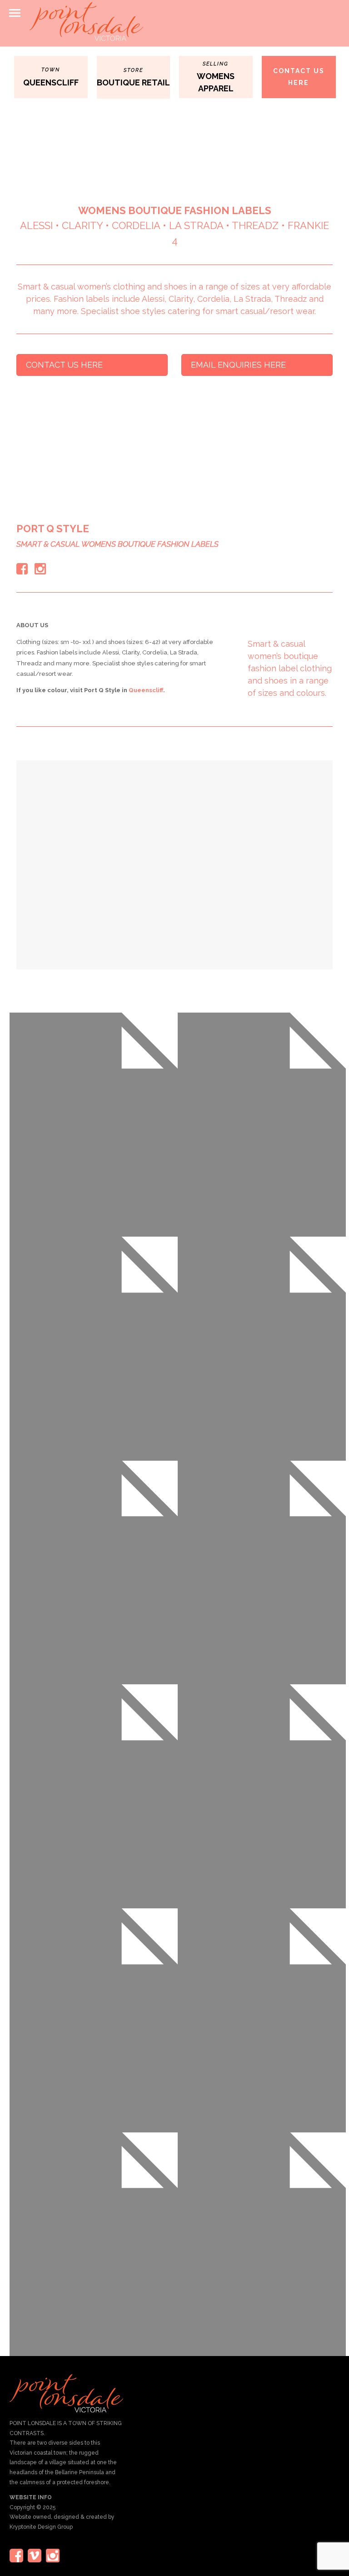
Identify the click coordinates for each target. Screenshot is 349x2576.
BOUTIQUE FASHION (179, 210)
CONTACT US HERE (299, 77)
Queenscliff (146, 690)
